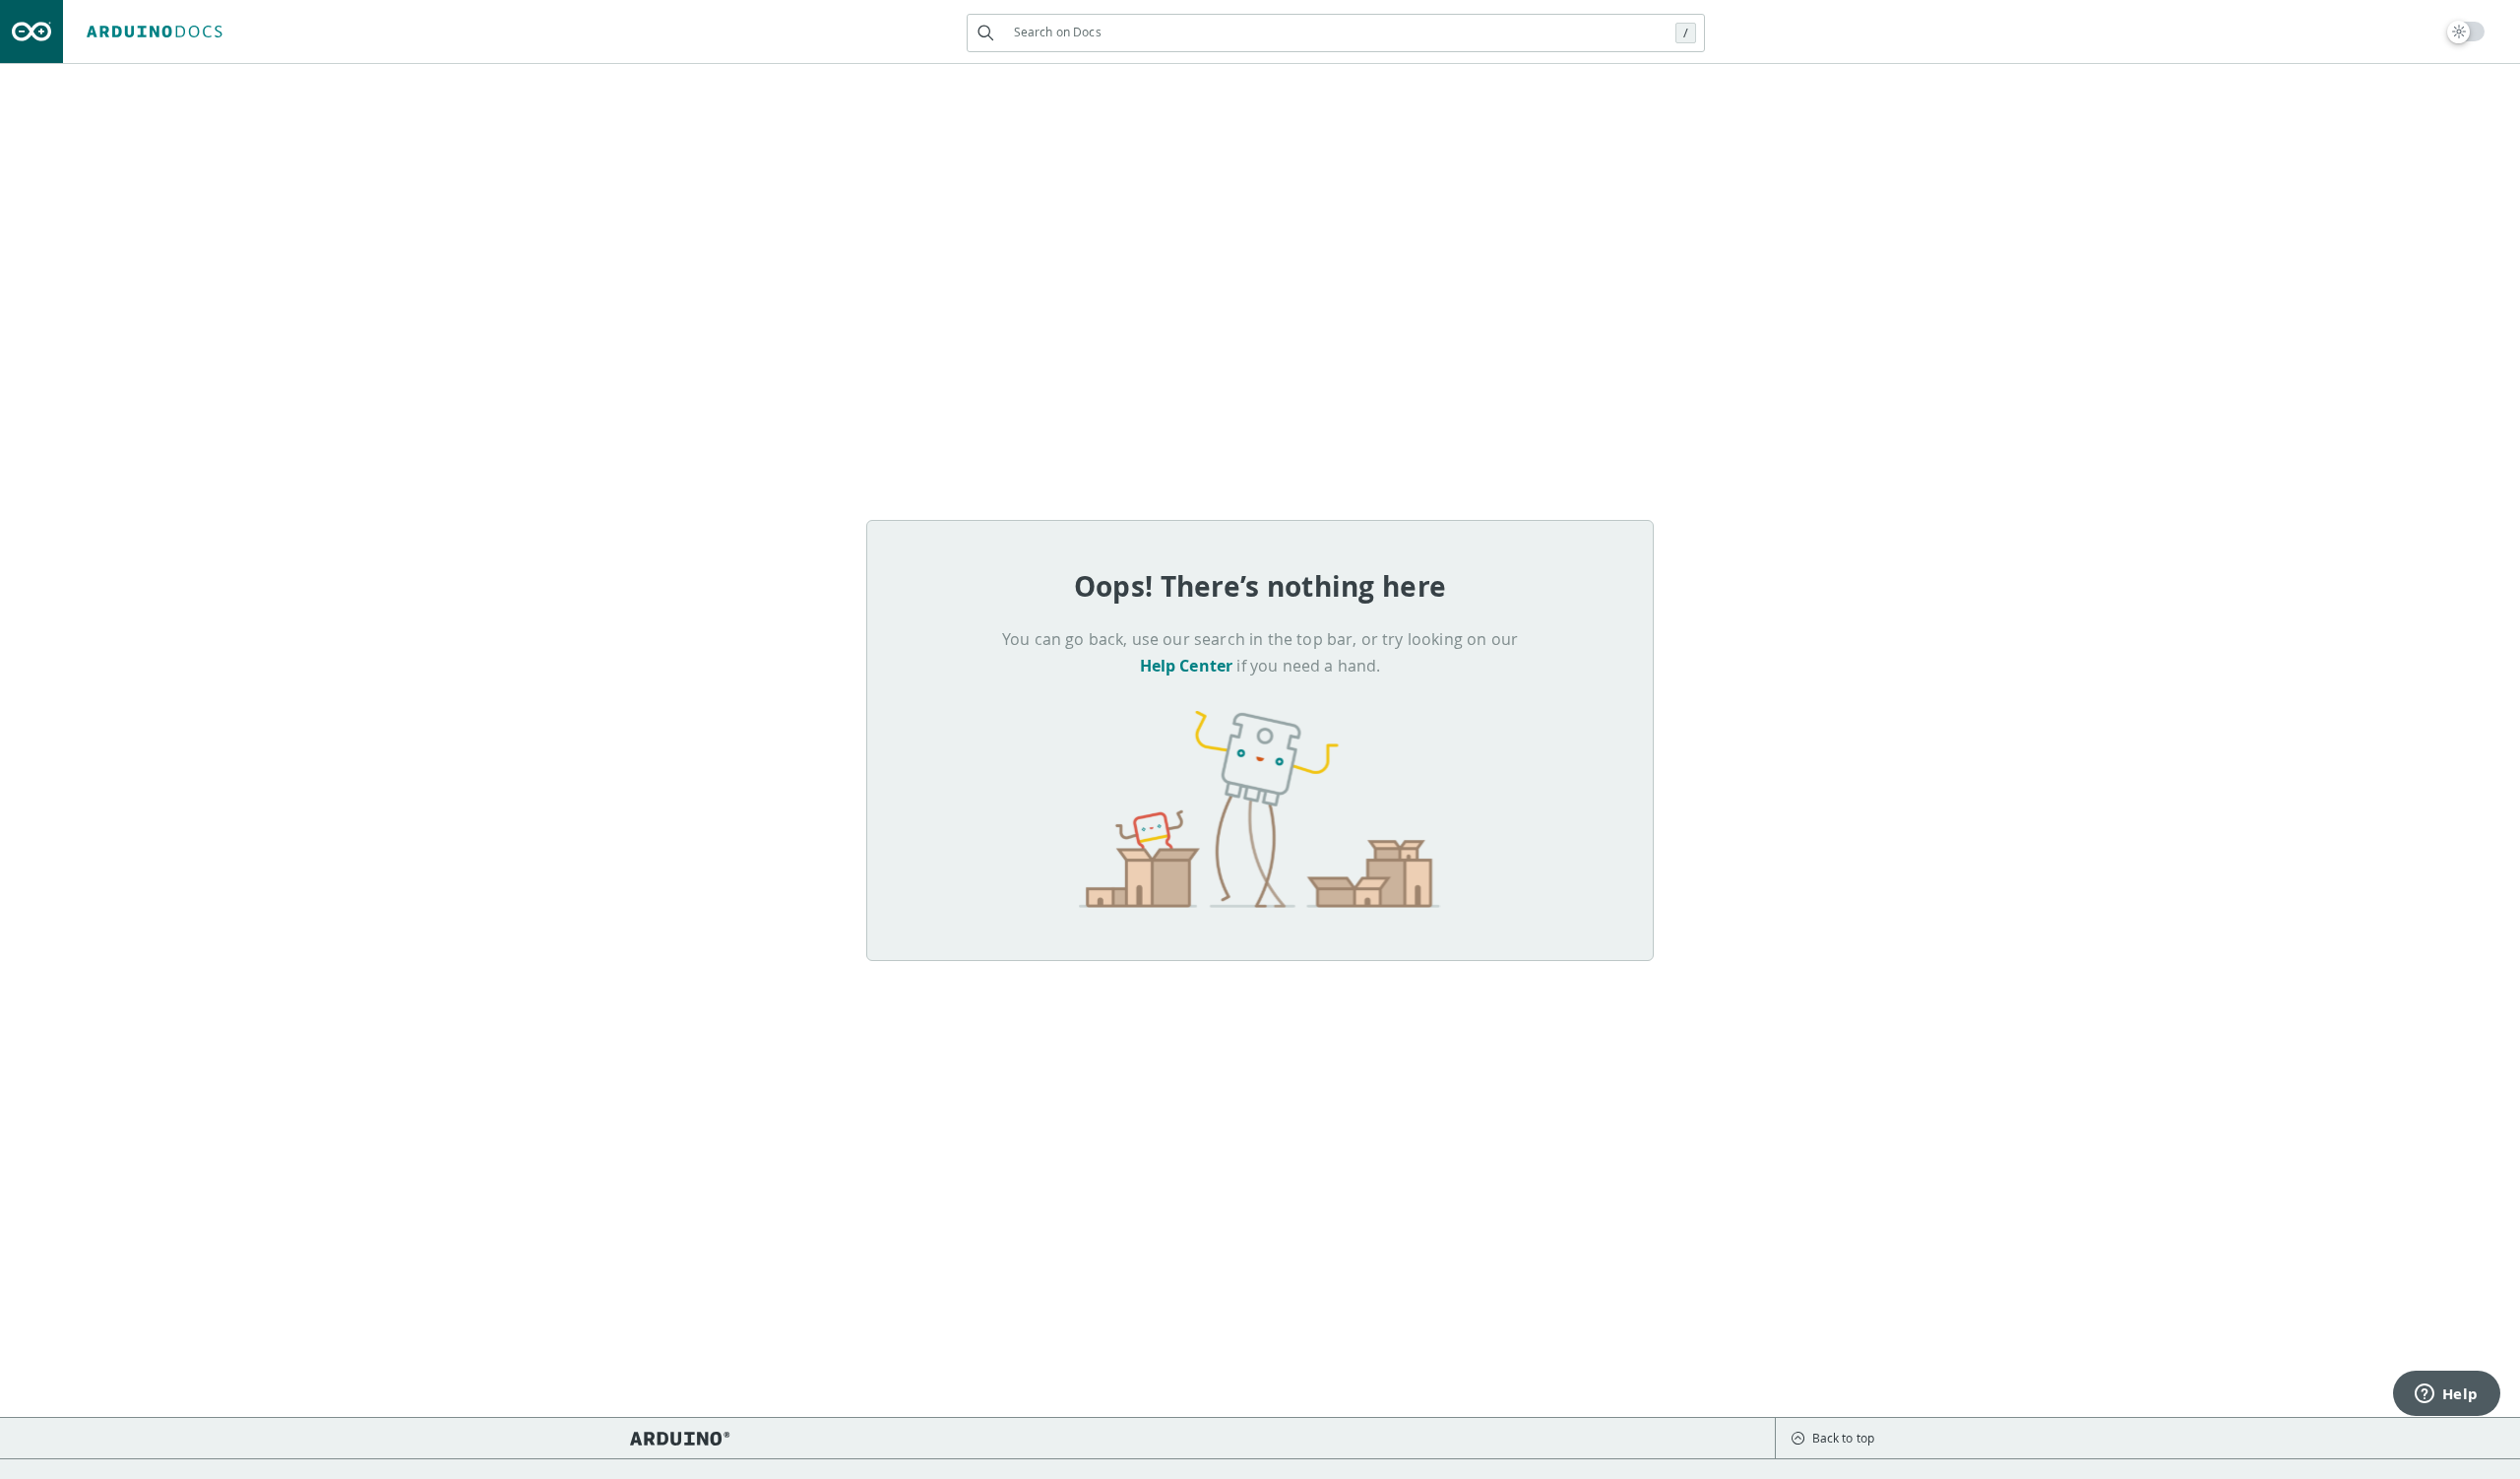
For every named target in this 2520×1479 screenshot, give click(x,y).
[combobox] (1336, 32)
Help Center (1187, 666)
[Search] (986, 33)
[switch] (2466, 32)
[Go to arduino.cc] (31, 32)
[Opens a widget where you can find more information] (2446, 1395)
